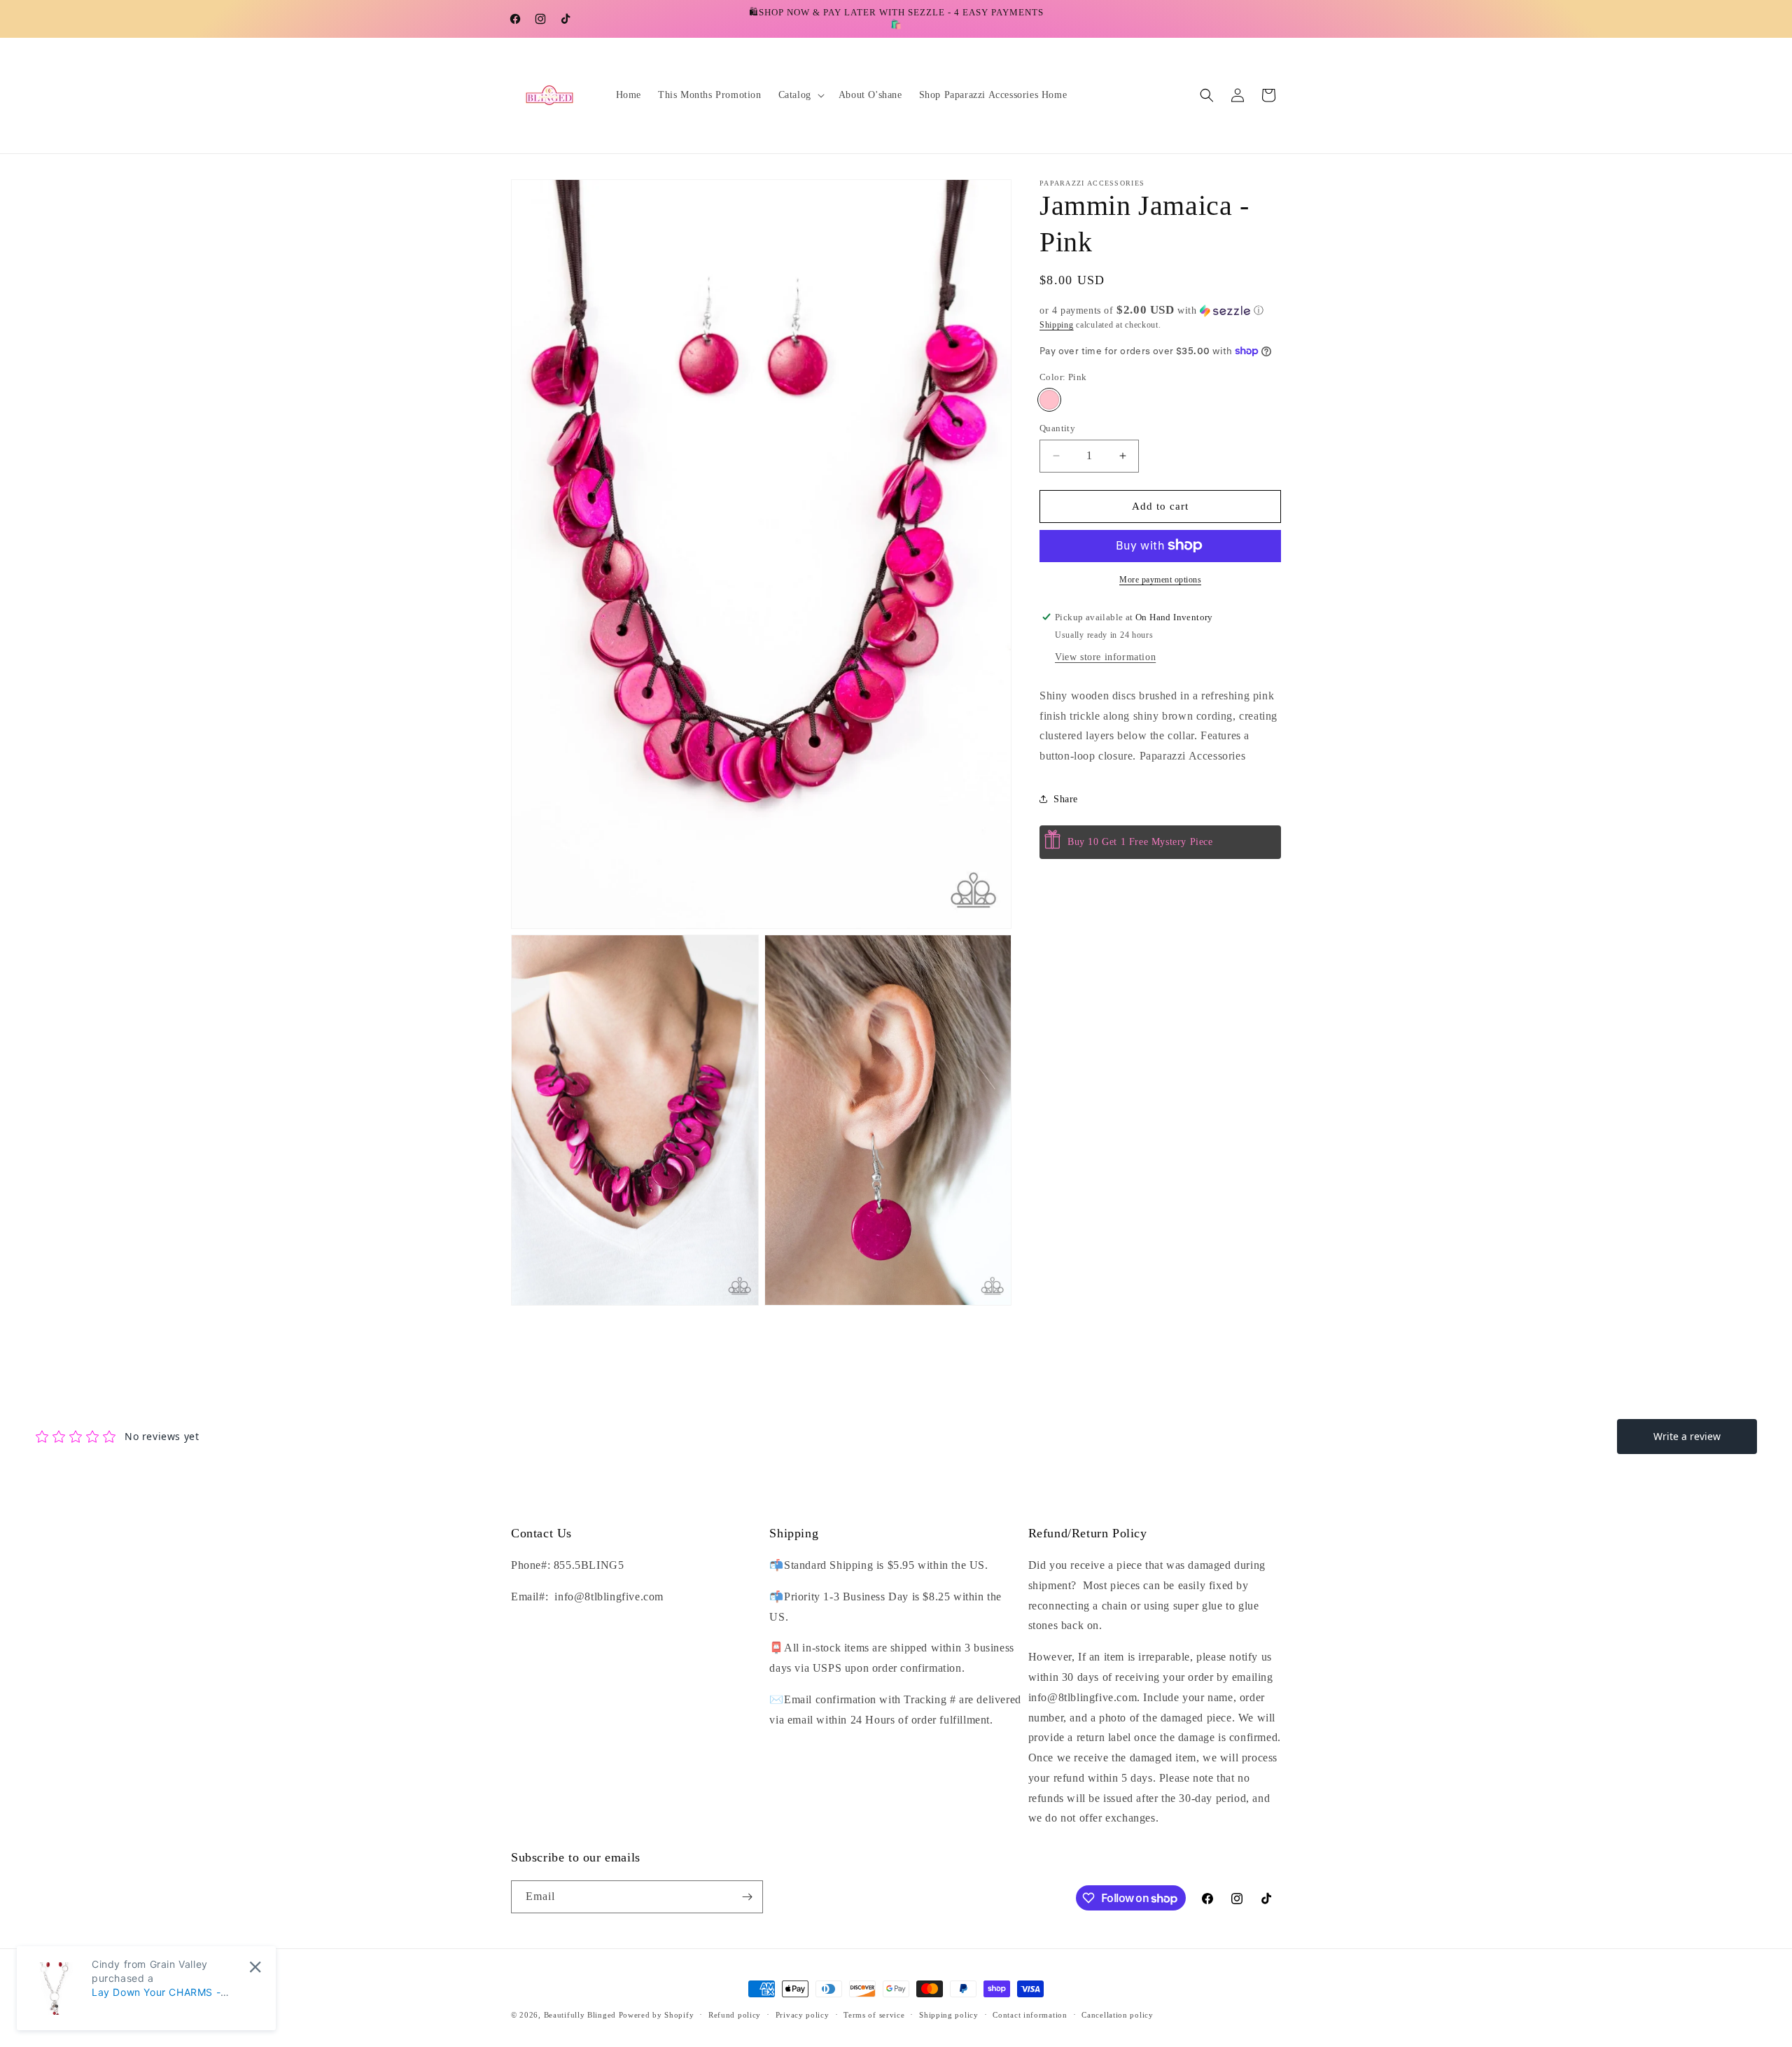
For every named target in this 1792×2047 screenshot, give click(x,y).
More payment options (1160, 579)
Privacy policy (803, 2015)
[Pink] (1049, 400)
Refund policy (735, 2015)
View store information (1105, 656)
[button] (800, 95)
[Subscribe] (747, 1897)
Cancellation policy (1117, 2015)
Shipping (1057, 325)
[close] (255, 1967)
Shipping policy (949, 2015)
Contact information (1030, 2015)
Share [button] (1066, 799)
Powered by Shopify (657, 2015)
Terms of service (874, 2015)
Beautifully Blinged (580, 2015)
